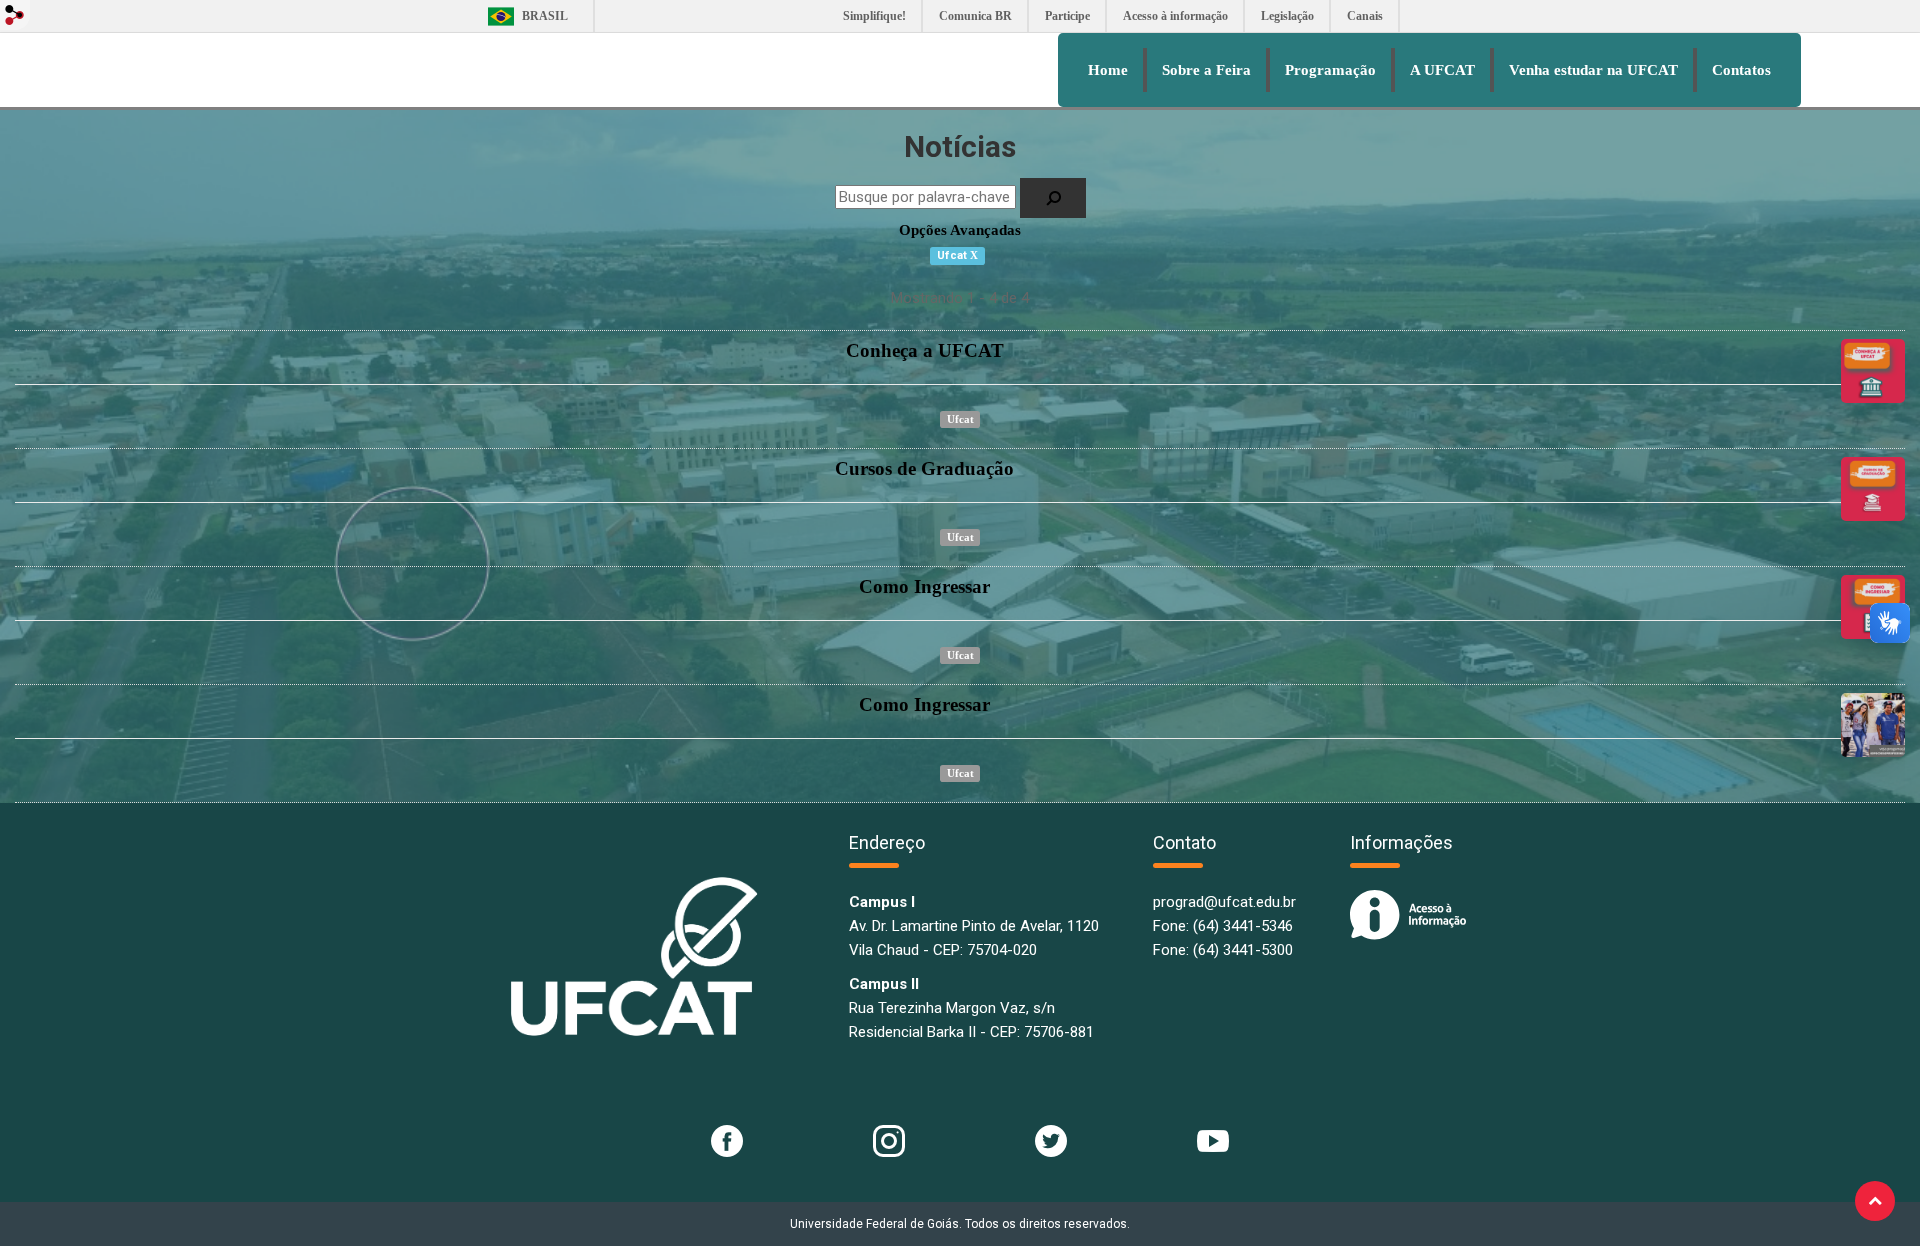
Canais (1365, 16)
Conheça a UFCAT (925, 350)
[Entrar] (15, 15)
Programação (1330, 70)
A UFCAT (1442, 70)
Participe (1067, 16)
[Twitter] (1051, 1139)
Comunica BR (975, 16)
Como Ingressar (924, 586)
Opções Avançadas (960, 230)
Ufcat (960, 419)
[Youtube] (1213, 1139)
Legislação (1287, 16)
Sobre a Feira (1206, 70)
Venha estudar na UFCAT (1593, 70)
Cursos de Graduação (924, 468)
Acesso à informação (1175, 16)
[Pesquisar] (1053, 198)
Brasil (522, 16)
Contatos (1741, 70)
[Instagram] (889, 1139)
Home (1108, 70)
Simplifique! (874, 16)
